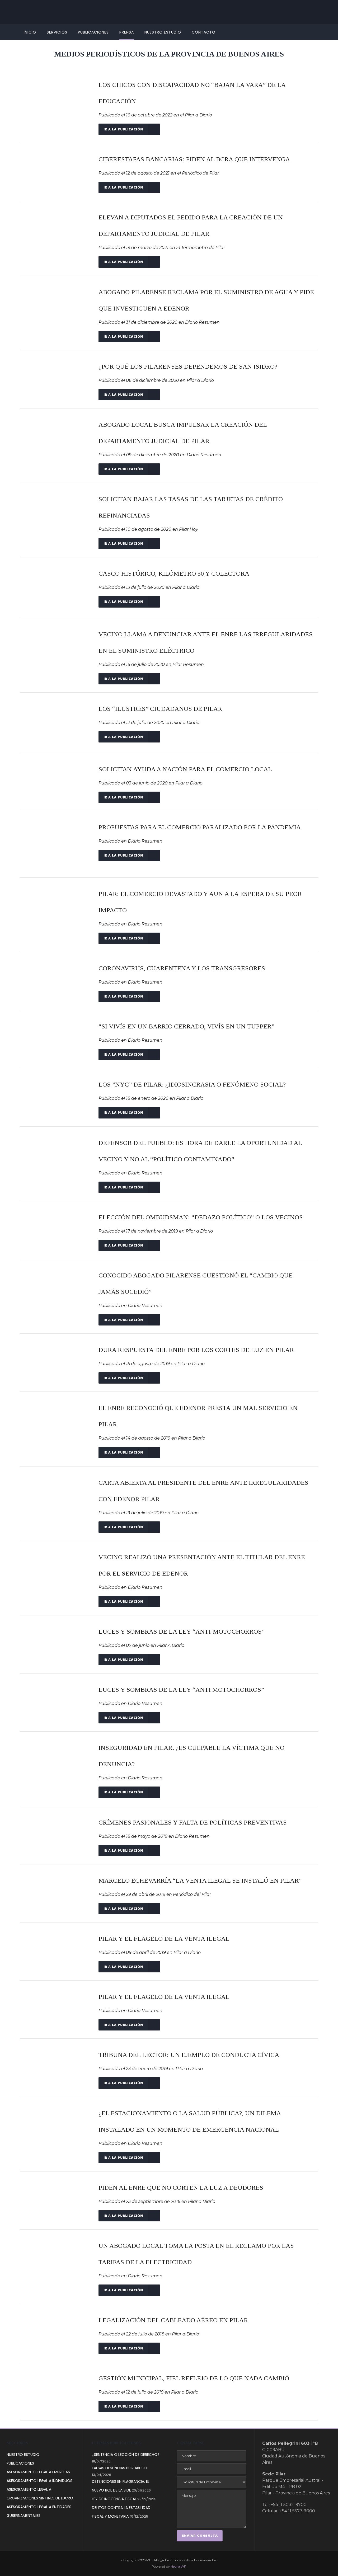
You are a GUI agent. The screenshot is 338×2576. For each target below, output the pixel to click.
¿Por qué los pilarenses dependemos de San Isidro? (188, 366)
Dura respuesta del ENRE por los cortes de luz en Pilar (196, 1350)
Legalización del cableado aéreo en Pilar (173, 2320)
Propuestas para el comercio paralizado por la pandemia (200, 827)
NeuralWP (179, 2566)
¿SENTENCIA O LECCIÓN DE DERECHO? (126, 2455)
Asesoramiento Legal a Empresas (38, 2472)
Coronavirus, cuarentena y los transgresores (182, 968)
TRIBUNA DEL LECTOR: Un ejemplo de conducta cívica (189, 2055)
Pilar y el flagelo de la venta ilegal (164, 1939)
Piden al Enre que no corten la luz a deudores (181, 2188)
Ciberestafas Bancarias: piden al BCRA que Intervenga (194, 159)
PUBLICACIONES (20, 2463)
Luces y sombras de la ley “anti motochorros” (181, 1690)
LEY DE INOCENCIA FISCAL (114, 2499)
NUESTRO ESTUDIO (23, 2455)
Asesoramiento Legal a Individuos (39, 2481)
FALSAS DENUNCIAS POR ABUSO (119, 2468)
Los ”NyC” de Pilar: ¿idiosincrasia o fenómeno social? (192, 1084)
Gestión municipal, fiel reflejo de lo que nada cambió (194, 2378)
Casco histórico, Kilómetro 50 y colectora (174, 574)
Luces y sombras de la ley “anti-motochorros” (182, 1632)
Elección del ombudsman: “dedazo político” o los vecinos (201, 1217)
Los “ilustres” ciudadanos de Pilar (160, 709)
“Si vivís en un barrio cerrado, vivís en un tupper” (186, 1026)
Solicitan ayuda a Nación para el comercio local (185, 769)
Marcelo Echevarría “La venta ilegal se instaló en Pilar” (200, 1881)
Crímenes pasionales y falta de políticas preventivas (193, 1822)
